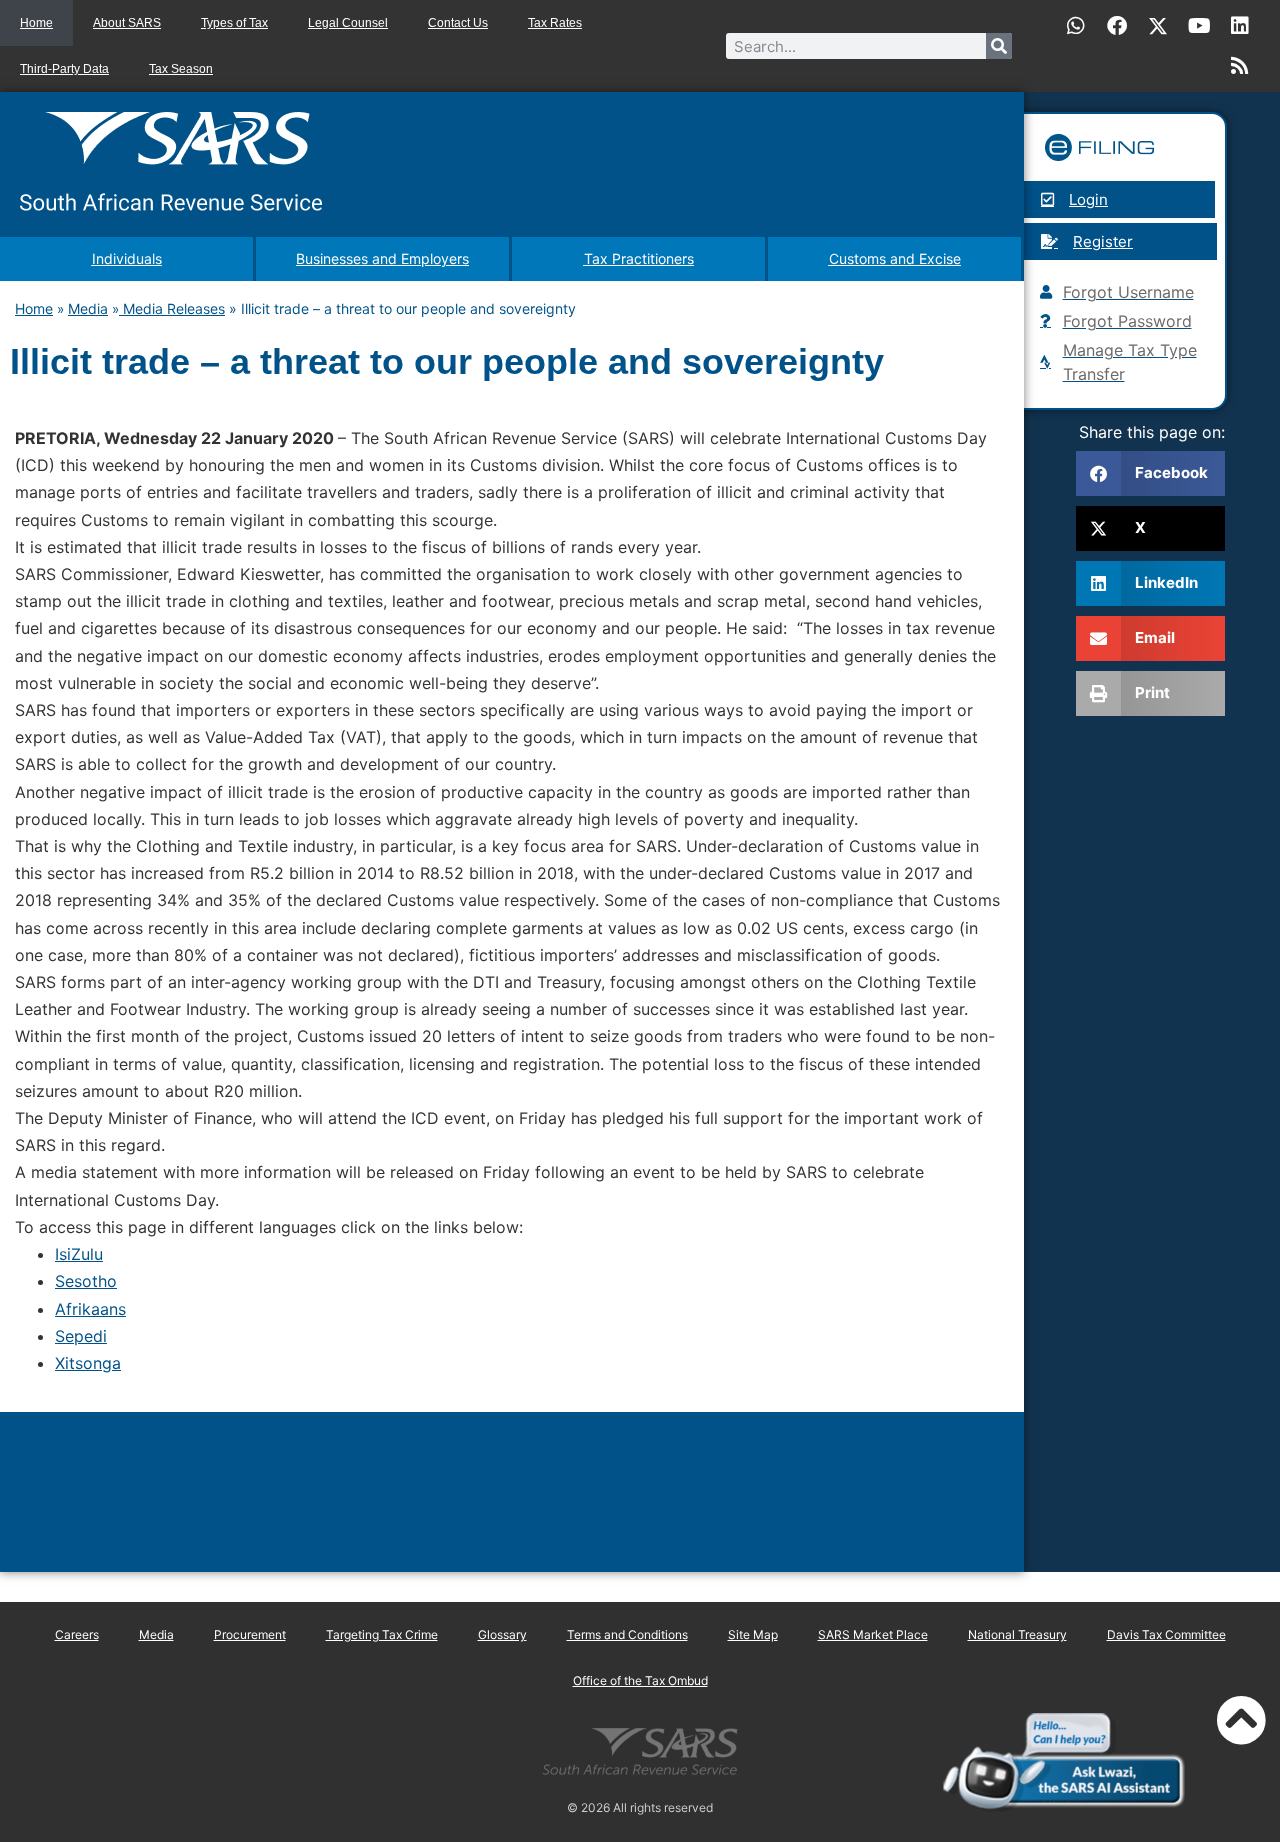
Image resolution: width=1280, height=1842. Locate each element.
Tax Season (181, 69)
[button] (1150, 473)
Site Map (753, 1634)
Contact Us (458, 23)
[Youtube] (1199, 26)
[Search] (999, 46)
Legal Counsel (348, 23)
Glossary (502, 1634)
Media (88, 308)
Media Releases (172, 308)
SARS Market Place (873, 1634)
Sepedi (81, 1336)
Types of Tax (234, 23)
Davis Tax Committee (1166, 1634)
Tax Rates (555, 23)
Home (36, 23)
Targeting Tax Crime (382, 1634)
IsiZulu (79, 1254)
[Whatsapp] (1076, 26)
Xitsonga (88, 1363)
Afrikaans (90, 1309)
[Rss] (1240, 66)
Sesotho (86, 1281)
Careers (77, 1634)
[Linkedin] (1240, 26)
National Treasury (1017, 1634)
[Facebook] (1117, 26)
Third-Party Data (64, 69)
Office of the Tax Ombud (640, 1680)
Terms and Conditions (627, 1634)
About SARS (127, 23)
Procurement (250, 1634)
